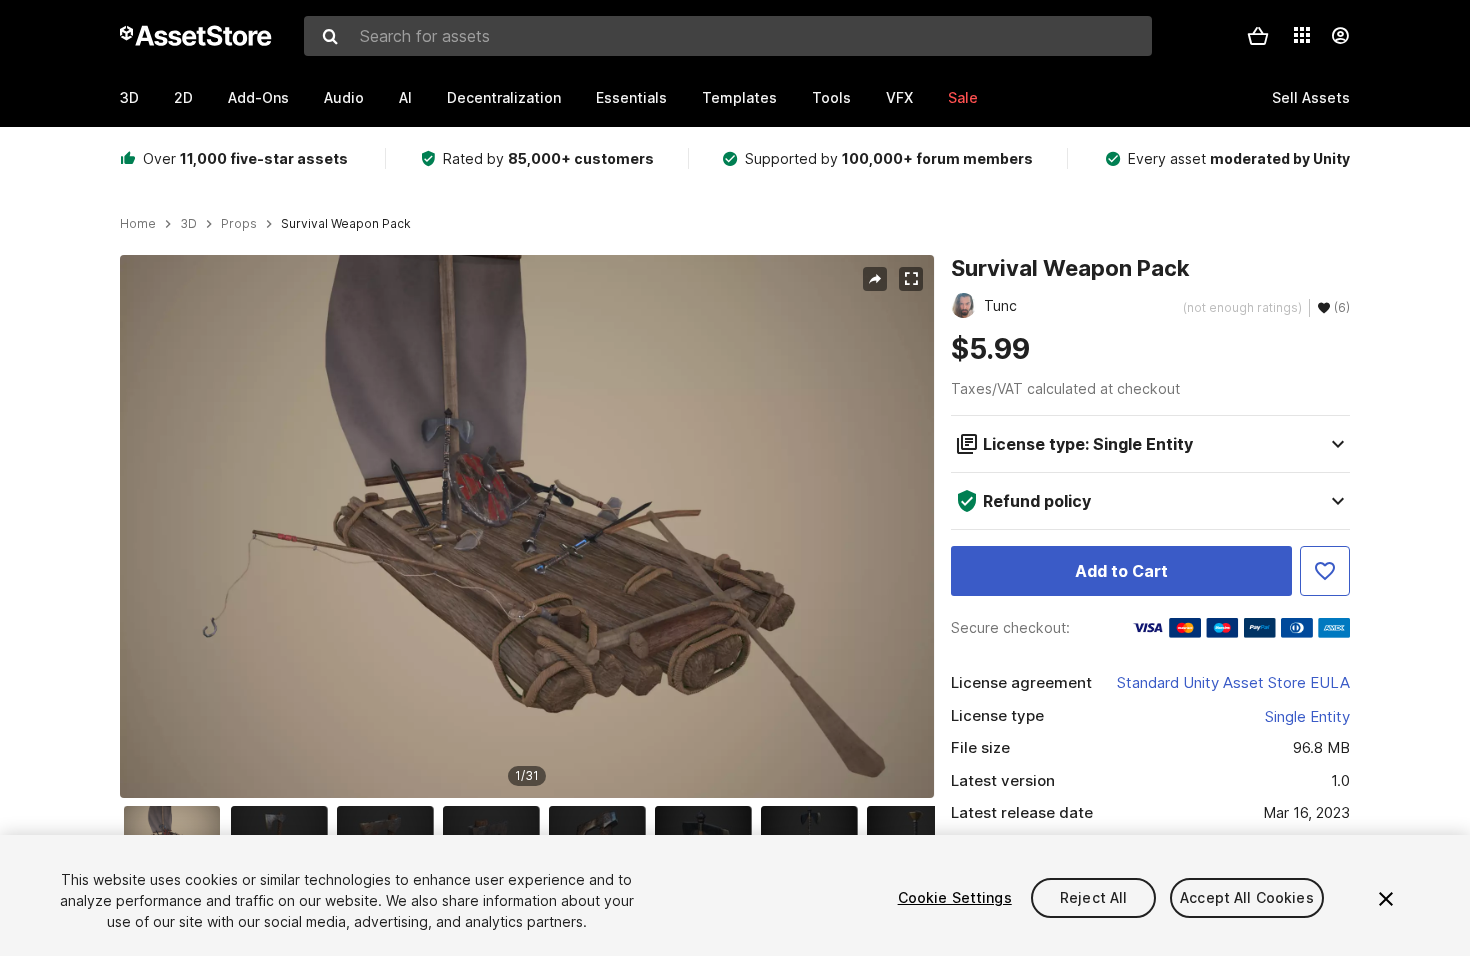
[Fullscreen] (911, 279)
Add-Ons (258, 97)
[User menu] (1340, 36)
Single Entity (1307, 716)
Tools (831, 97)
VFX (899, 97)
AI (405, 97)
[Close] (1386, 899)
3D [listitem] (188, 224)
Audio (344, 97)
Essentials (631, 97)
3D (129, 97)
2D (183, 97)
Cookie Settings (955, 897)
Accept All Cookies (1247, 897)
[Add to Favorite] (1325, 571)
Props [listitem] (239, 224)
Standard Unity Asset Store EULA (1233, 682)
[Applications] (1302, 35)
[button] (1258, 36)
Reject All (1093, 897)
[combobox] (728, 36)
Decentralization (504, 97)
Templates (739, 97)
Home (138, 224)
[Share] (875, 279)
